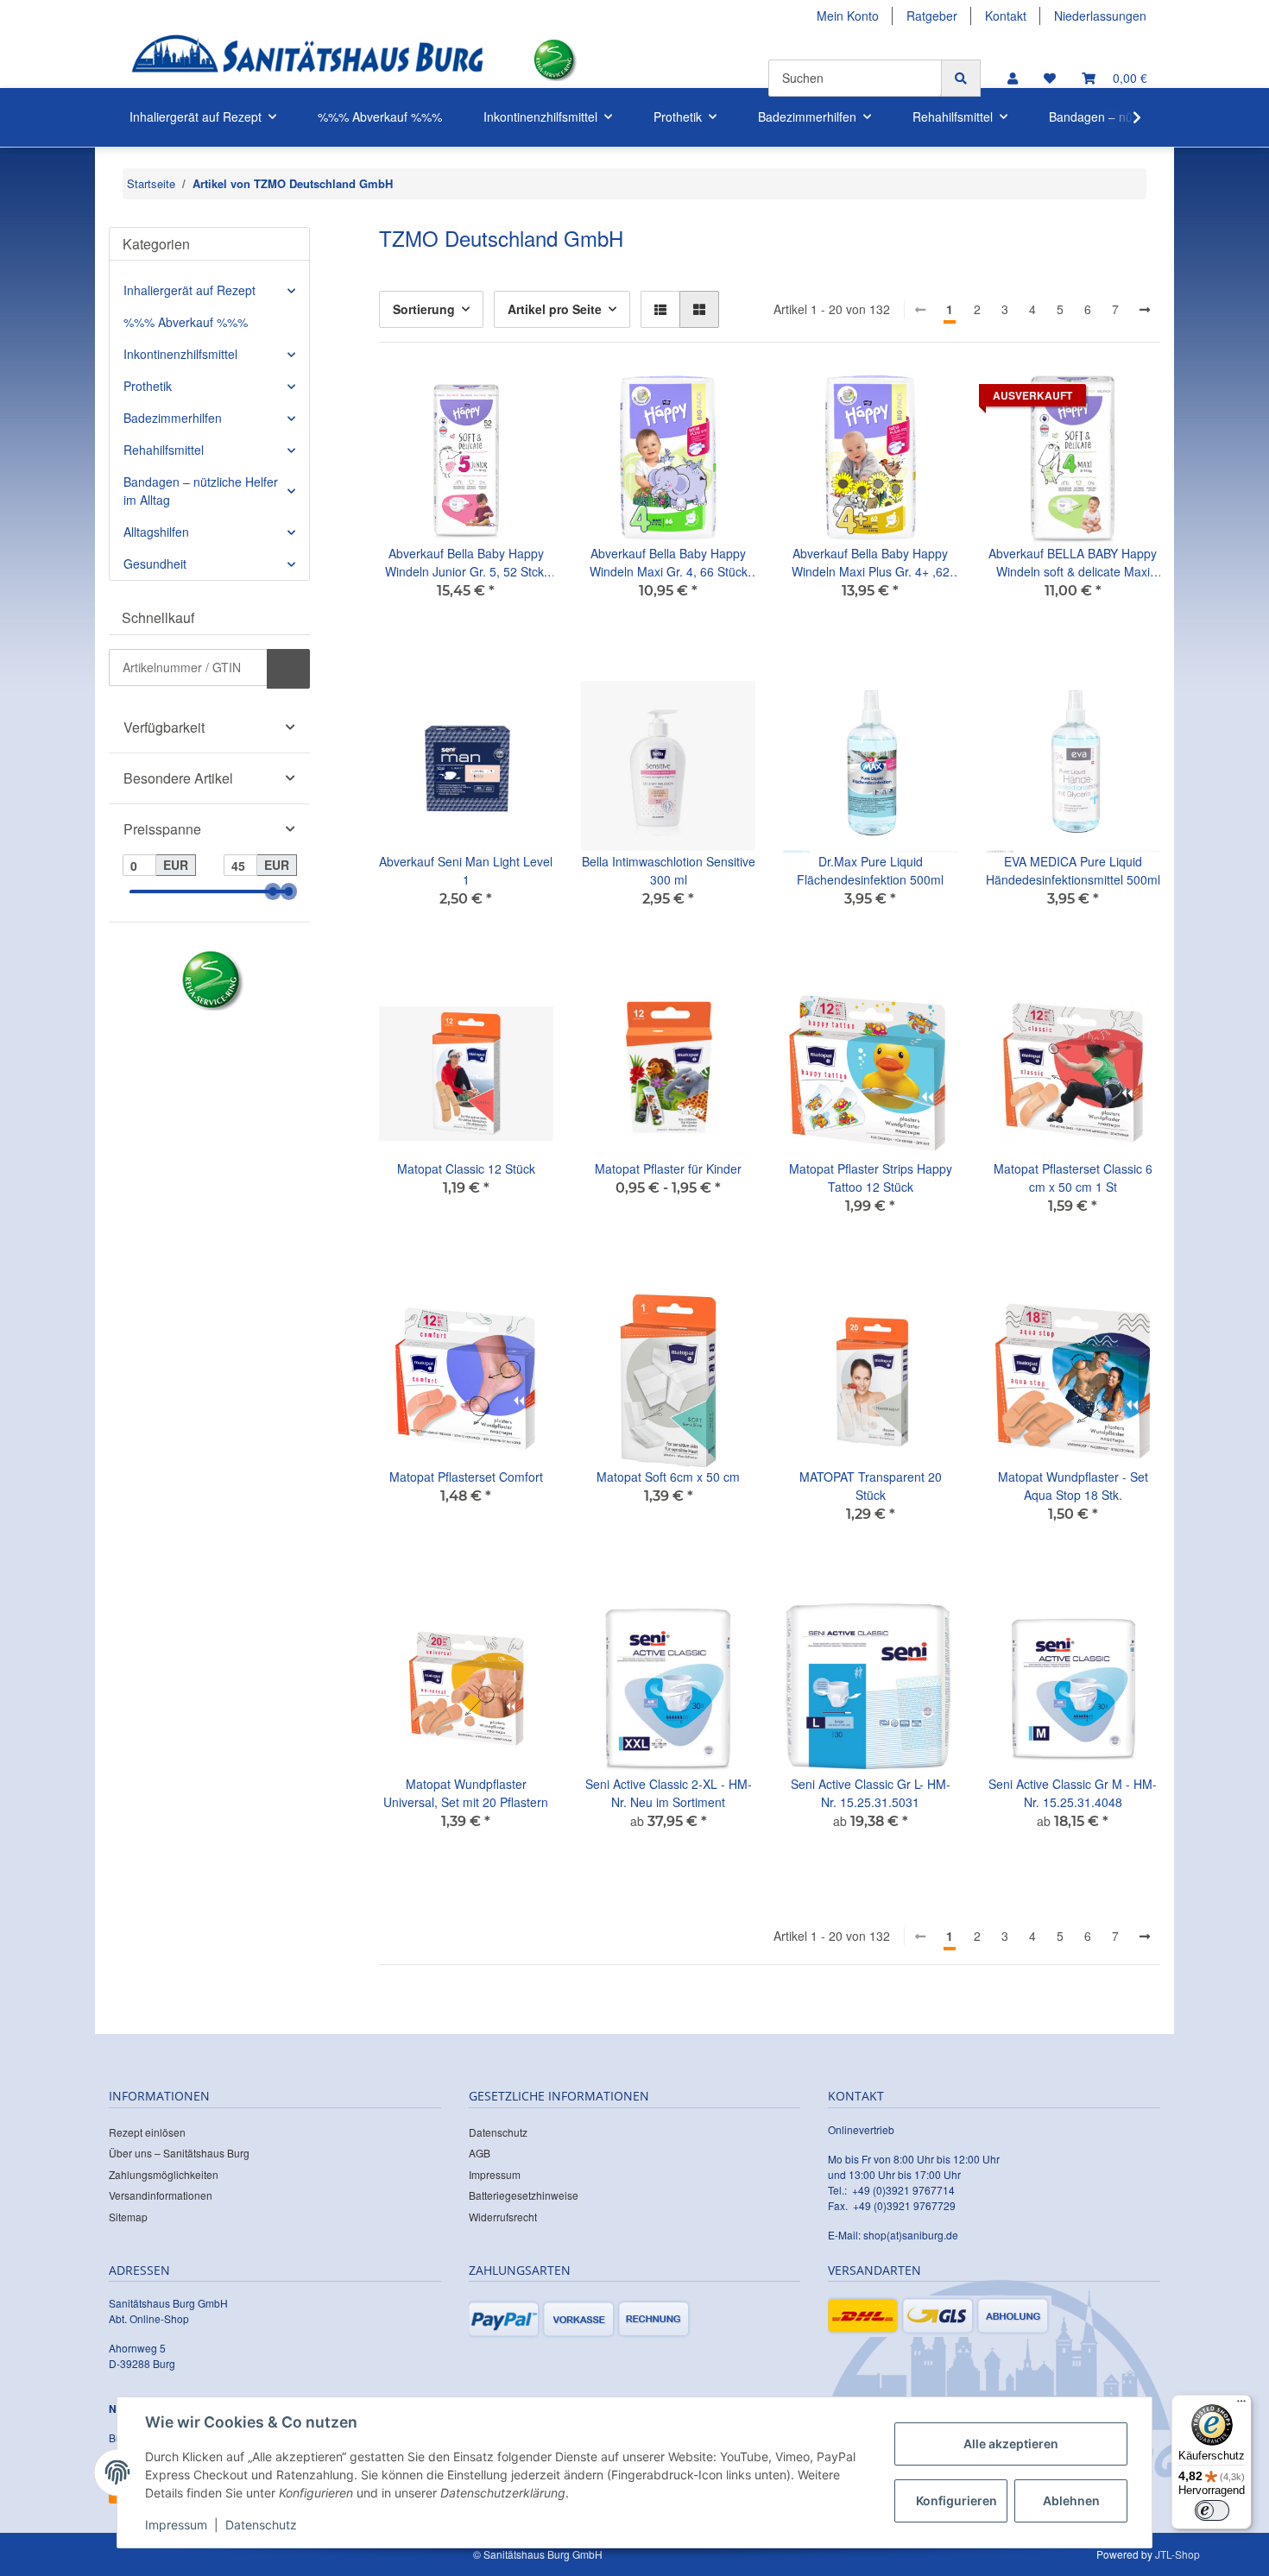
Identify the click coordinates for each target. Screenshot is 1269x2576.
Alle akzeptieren (1011, 2444)
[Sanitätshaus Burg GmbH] (307, 60)
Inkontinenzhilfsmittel (180, 354)
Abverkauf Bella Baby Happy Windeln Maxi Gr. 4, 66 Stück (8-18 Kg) (669, 563)
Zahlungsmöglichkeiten (164, 2174)
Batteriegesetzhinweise (524, 2195)
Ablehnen (1071, 2500)
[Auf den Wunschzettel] (524, 400)
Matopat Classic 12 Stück (466, 1168)
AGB (480, 2153)
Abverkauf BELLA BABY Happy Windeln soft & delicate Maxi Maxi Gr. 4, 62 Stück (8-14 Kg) (1073, 563)
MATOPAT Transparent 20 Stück (871, 1486)
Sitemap (128, 2217)
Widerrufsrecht (503, 2217)
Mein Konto (848, 16)
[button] (1013, 78)
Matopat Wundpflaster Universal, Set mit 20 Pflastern (466, 1793)
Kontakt (1006, 16)
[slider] (273, 892)
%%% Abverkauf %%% (186, 322)
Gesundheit (155, 564)
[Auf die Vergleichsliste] (479, 400)
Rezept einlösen (147, 2132)
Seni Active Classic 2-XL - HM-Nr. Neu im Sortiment (669, 1793)
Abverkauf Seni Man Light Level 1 (466, 870)
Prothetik (148, 386)
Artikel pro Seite (555, 309)
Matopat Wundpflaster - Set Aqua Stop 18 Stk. (1073, 1486)
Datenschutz (498, 2132)
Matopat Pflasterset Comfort (466, 1477)
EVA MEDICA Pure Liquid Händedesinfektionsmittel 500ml (1073, 870)
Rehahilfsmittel (164, 450)
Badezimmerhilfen (173, 418)
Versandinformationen (161, 2195)
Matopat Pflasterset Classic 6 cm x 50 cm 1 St (1073, 1178)
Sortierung (424, 309)
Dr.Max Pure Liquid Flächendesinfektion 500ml (870, 870)
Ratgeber (932, 16)
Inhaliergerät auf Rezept (189, 290)
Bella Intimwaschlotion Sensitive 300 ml (669, 870)
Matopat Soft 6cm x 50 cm (668, 1477)
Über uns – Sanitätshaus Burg (179, 2153)
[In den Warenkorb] (288, 669)
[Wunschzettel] (1050, 78)
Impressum (495, 2174)
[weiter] (1145, 310)
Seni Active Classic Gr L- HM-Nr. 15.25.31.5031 (871, 1793)
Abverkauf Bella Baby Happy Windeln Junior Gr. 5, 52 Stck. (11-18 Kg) (466, 563)
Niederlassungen (1100, 16)
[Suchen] (961, 78)
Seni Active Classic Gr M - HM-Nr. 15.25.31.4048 (1073, 1793)
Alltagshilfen (156, 532)
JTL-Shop (1177, 2554)
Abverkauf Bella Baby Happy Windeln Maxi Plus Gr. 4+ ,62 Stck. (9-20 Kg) (871, 563)
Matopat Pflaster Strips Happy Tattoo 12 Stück (871, 1178)
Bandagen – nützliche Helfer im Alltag (201, 491)
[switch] (1212, 2510)
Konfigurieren (956, 2500)
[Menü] (1241, 2405)
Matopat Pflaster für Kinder (668, 1168)
